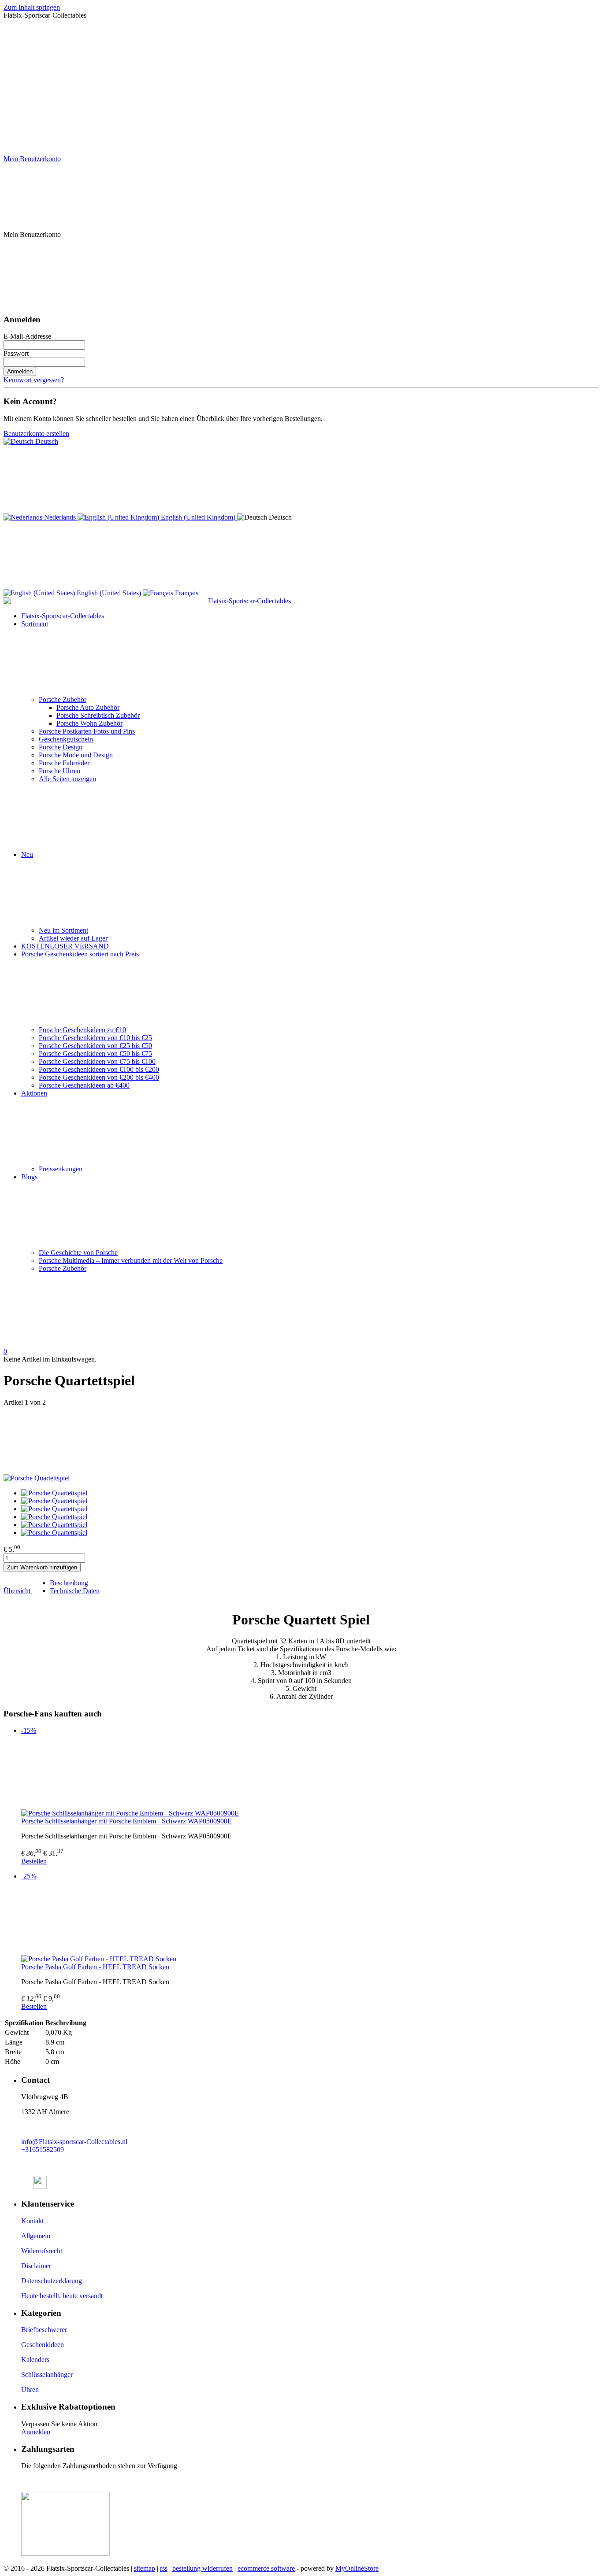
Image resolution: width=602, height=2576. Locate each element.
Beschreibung (69, 1583)
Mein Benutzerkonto (32, 159)
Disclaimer (36, 2266)
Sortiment (35, 624)
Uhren (30, 2390)
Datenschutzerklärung (52, 2281)
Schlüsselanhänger (47, 2375)
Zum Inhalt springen (32, 7)
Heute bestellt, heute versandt (62, 2296)
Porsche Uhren (59, 771)
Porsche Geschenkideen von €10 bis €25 (95, 1038)
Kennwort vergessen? (34, 380)
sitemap (145, 2568)
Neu (27, 854)
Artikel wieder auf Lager (73, 938)
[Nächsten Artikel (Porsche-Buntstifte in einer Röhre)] (301, 1440)
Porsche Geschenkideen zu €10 (82, 1030)
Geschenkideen (43, 2345)
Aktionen (34, 1093)
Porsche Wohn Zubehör (89, 723)
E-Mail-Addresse (27, 336)
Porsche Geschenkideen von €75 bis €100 (97, 1061)
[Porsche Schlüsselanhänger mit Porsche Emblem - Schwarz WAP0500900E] (310, 1775)
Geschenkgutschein (66, 739)
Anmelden (20, 371)
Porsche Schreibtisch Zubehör (98, 715)
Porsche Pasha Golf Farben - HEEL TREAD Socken (95, 1967)
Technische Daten (75, 1591)
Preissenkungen (61, 1169)
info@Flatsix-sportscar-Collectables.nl (74, 2142)
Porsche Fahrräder (64, 763)
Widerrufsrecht (42, 2251)
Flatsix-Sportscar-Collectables (63, 616)
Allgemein (36, 2236)
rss (164, 2568)
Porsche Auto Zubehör (88, 707)
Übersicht (18, 1591)
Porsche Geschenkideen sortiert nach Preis (80, 954)
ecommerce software (266, 2568)
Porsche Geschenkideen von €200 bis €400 (99, 1077)
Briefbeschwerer (44, 2330)
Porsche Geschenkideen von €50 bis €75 (95, 1054)
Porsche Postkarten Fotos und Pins (87, 731)
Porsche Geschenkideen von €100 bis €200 (99, 1069)
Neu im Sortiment (63, 930)
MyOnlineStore (357, 2568)
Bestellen (34, 1861)
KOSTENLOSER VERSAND (65, 946)
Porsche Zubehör (63, 699)
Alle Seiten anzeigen (67, 779)
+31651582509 (43, 2150)
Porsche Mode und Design (76, 755)
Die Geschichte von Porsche (78, 1253)
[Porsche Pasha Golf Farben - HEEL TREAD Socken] (310, 1921)
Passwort (16, 353)
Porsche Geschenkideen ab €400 (84, 1085)
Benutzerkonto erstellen (36, 434)
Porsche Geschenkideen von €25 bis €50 (95, 1046)
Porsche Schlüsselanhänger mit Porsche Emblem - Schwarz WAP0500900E (126, 1821)
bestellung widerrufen (203, 2568)
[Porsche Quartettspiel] (37, 1478)
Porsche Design (61, 747)
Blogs (29, 1177)
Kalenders (35, 2360)
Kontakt (32, 2221)
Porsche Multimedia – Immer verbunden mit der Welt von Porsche (131, 1260)
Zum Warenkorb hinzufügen (42, 1567)
